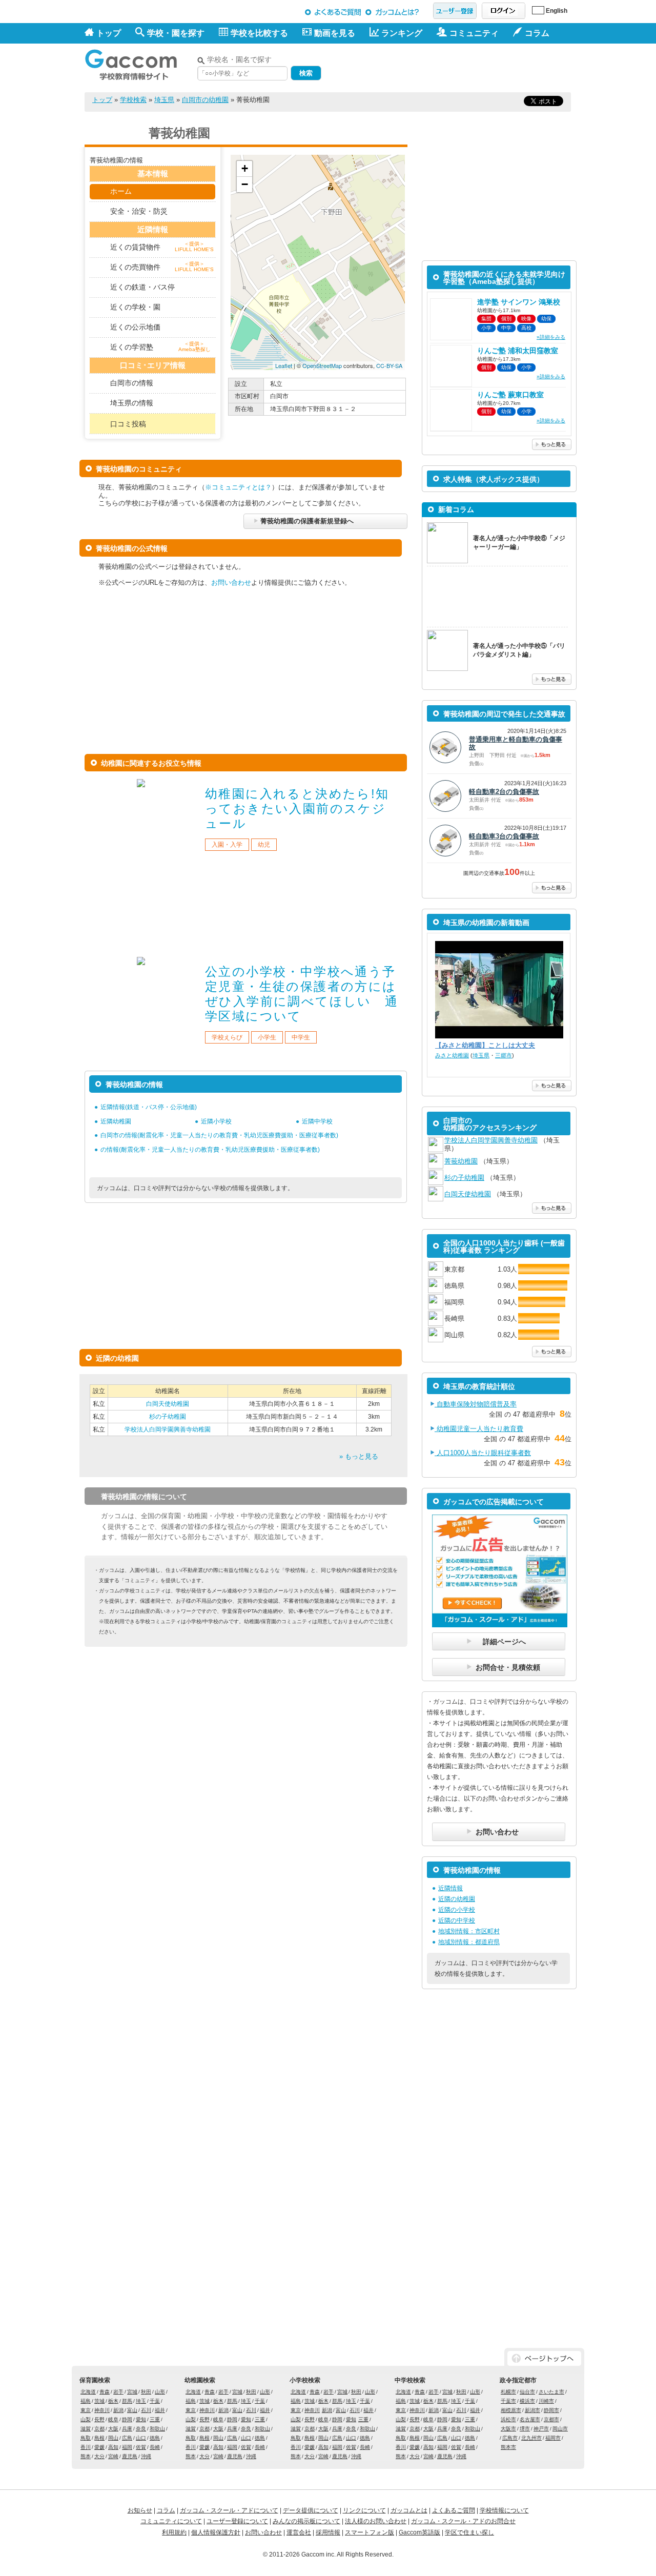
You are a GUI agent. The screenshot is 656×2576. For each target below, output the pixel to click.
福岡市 (553, 2438)
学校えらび (227, 1037)
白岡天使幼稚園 (168, 1404)
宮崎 (113, 2456)
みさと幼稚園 (452, 1055)
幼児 (264, 845)
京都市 (551, 2419)
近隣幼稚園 (116, 1121)
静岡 (127, 2419)
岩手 (118, 2392)
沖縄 (146, 2456)
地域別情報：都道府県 (469, 1942)
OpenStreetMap (322, 365)
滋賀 (86, 2429)
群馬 (127, 2401)
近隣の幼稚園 (457, 1899)
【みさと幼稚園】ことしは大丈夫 (485, 1045)
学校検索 (133, 100)
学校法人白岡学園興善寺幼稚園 (168, 1429)
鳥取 (86, 2438)
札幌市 (508, 2392)
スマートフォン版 (370, 2532)
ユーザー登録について (237, 2521)
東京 (86, 2410)
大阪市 (508, 2429)
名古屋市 (530, 2419)
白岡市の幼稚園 (205, 100)
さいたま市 (551, 2392)
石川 (146, 2410)
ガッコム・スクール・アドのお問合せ (463, 2521)
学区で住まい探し (469, 2532)
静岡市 (551, 2410)
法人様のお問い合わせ (376, 2521)
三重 (155, 2419)
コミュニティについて (171, 2521)
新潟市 (532, 2410)
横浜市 (527, 2401)
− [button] (245, 184)
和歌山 (157, 2429)
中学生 (301, 1037)
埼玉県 (164, 100)
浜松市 (508, 2419)
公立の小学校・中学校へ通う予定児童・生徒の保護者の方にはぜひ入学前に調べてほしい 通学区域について (302, 994)
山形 (160, 2392)
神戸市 (541, 2429)
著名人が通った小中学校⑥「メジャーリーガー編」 (519, 543)
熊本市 (508, 2447)
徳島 (155, 2438)
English (557, 11)
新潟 (118, 2410)
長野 (99, 2419)
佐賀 (141, 2447)
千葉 (155, 2401)
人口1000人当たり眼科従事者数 (483, 1453)
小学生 (267, 1037)
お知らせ (140, 2510)
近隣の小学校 (457, 1910)
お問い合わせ (231, 582)
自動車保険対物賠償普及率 (476, 1404)
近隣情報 (450, 1888)
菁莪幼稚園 (461, 1161)
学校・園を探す (176, 33)
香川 (86, 2447)
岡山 (113, 2438)
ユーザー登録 (455, 11)
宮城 (132, 2392)
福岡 (127, 2447)
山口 (141, 2438)
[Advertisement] (452, 66)
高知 (113, 2447)
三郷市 (504, 1055)
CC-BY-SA (389, 365)
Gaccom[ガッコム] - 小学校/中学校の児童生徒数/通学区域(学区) (138, 62)
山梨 (86, 2419)
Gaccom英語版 (419, 2532)
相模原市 (511, 2410)
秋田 (146, 2392)
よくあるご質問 (333, 12)
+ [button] (245, 168)
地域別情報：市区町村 (469, 1931)
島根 (99, 2438)
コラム (166, 2510)
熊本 (86, 2456)
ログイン (504, 11)
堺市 (525, 2429)
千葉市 (508, 2401)
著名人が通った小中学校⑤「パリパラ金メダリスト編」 (519, 650)
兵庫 (127, 2429)
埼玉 (141, 2401)
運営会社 (299, 2532)
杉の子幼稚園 (168, 1417)
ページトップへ (544, 2358)
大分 (99, 2456)
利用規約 (174, 2532)
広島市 (510, 2438)
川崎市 (546, 2401)
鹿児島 (130, 2456)
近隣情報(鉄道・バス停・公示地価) (149, 1107)
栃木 (113, 2401)
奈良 (141, 2429)
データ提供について (311, 2510)
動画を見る (335, 33)
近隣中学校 (317, 1121)
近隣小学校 (216, 1121)
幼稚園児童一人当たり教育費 (479, 1429)
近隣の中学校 (457, 1920)
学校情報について (504, 2510)
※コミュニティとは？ (238, 487)
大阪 (113, 2429)
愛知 (141, 2419)
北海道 (88, 2392)
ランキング (402, 33)
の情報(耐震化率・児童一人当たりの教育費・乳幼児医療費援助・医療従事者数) (210, 1150)
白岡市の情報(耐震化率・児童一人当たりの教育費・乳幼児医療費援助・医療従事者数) (219, 1135)
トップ (109, 33)
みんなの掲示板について (306, 2521)
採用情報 (328, 2532)
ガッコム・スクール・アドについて (229, 2510)
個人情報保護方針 (216, 2532)
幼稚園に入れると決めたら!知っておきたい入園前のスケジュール (297, 809)
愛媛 (99, 2447)
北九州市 (531, 2438)
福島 (86, 2401)
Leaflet (284, 365)
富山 (132, 2410)
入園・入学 (227, 845)
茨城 (99, 2401)
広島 (127, 2438)
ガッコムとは (409, 2510)
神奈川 (102, 2410)
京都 (99, 2429)
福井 (160, 2410)
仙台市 (527, 2392)
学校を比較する (259, 33)
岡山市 (560, 2429)
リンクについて (364, 2510)
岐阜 (113, 2419)
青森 (105, 2392)
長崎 (155, 2447)
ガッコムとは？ (394, 12)
